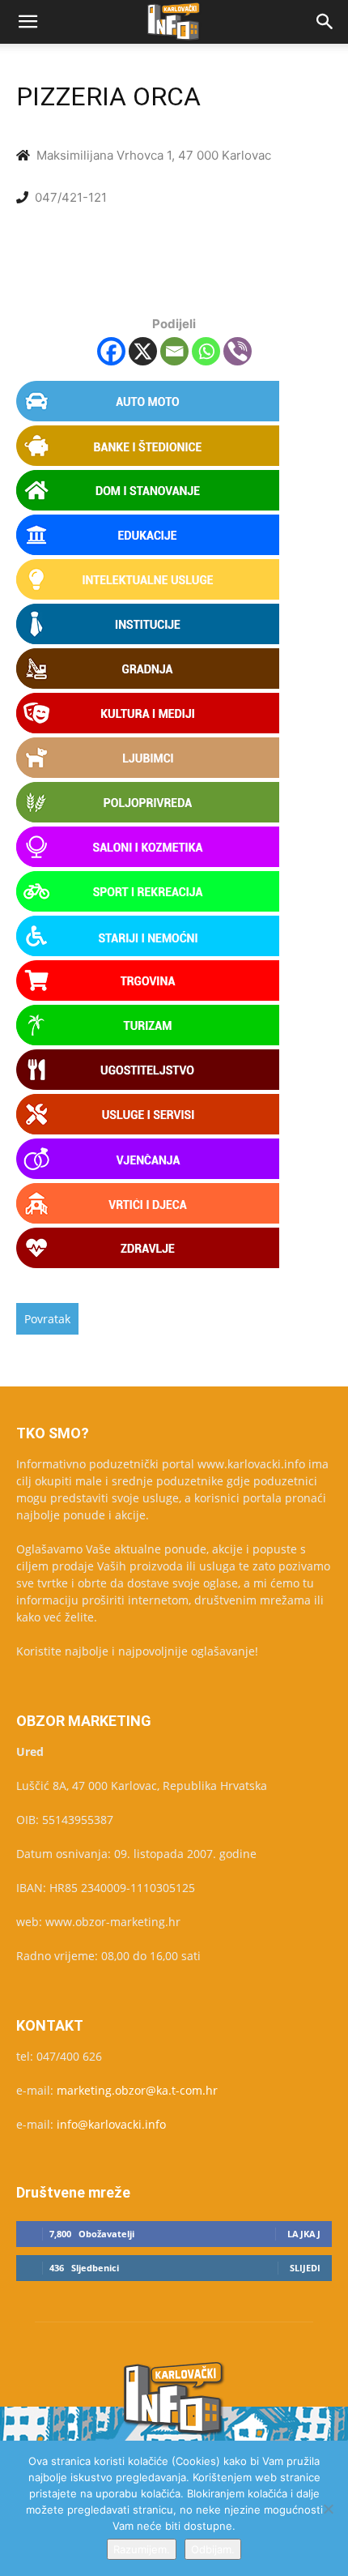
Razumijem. (142, 2549)
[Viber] (238, 351)
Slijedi (305, 2268)
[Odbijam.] (328, 2509)
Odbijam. (213, 2549)
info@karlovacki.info (111, 2124)
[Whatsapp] (206, 351)
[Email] (174, 351)
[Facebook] (111, 351)
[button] (28, 22)
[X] (143, 351)
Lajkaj (304, 2234)
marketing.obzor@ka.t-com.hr (137, 2090)
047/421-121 (71, 197)
